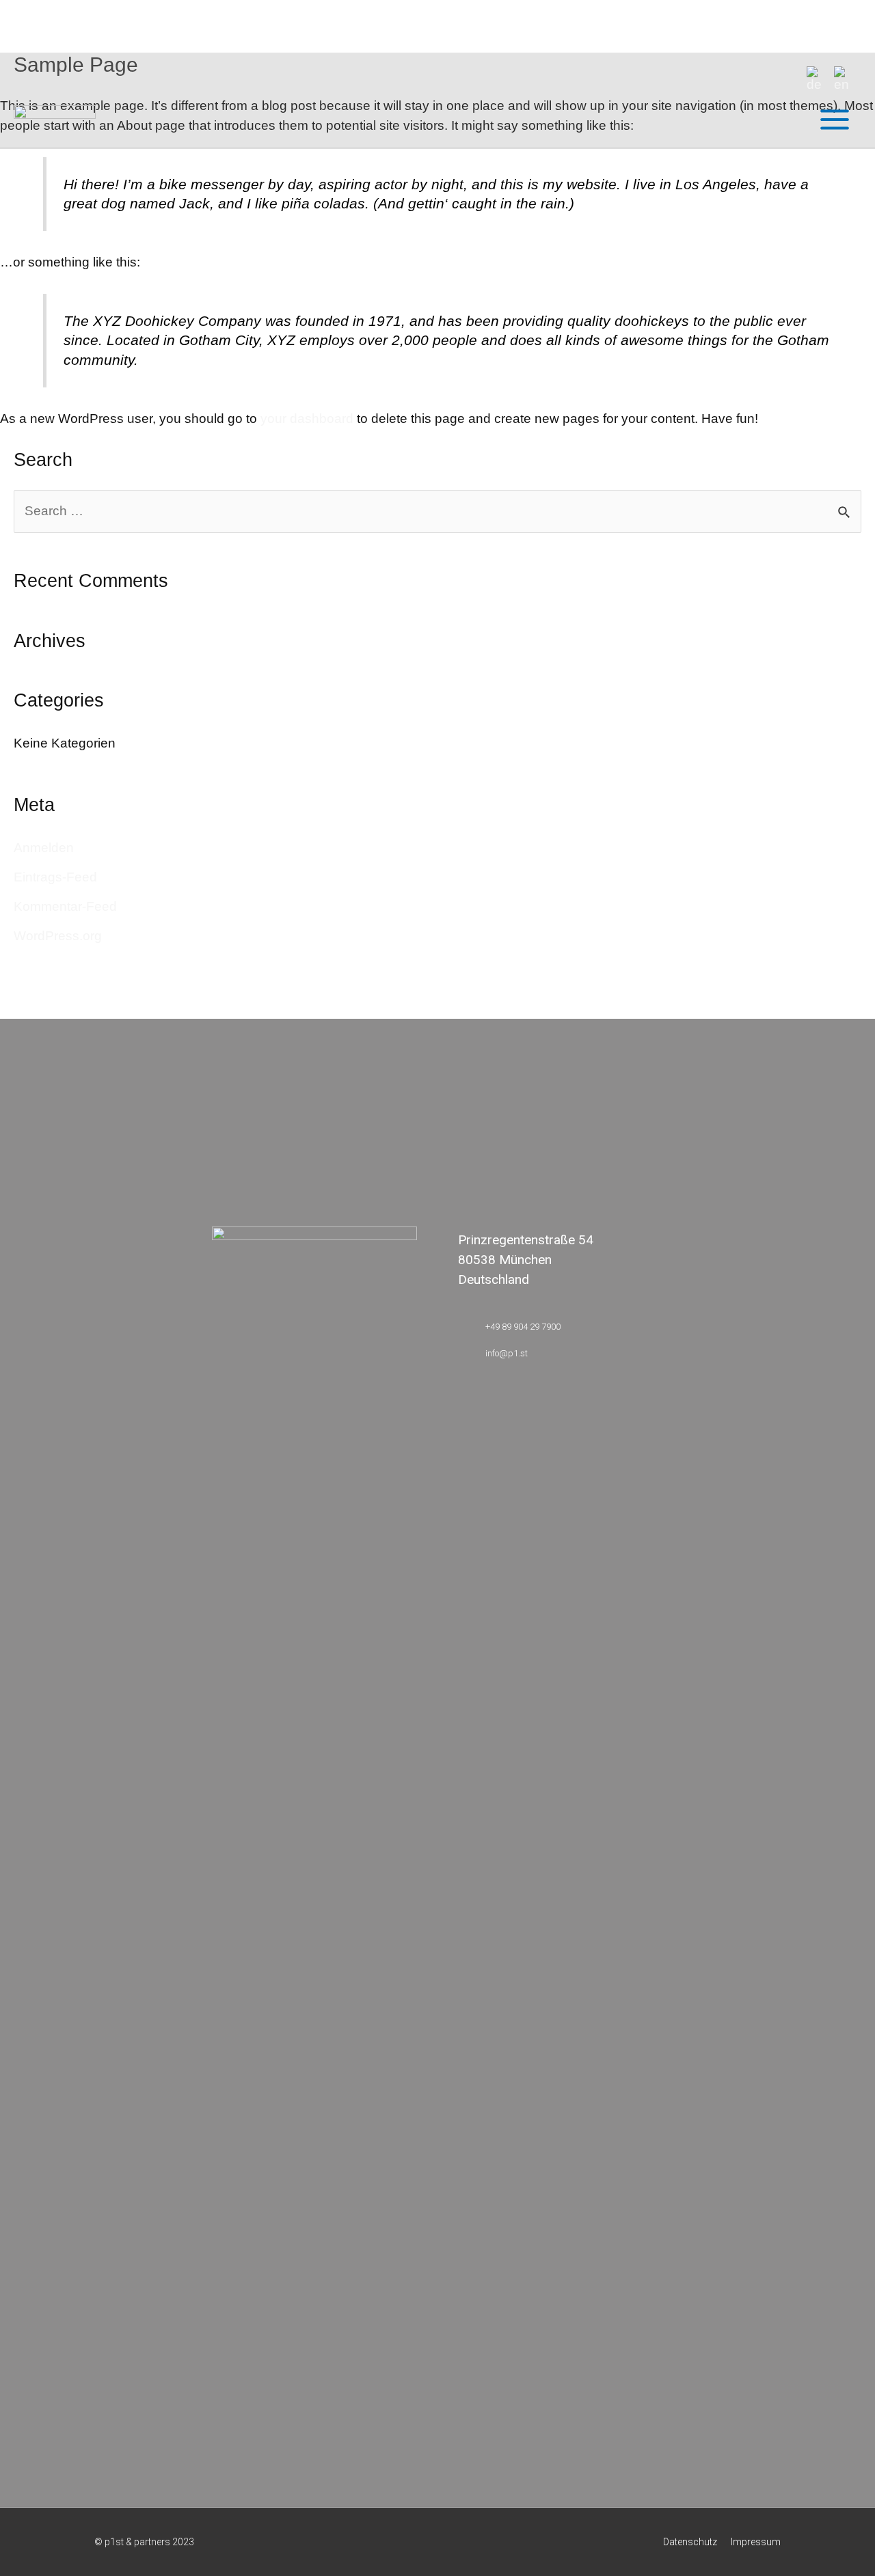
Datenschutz (690, 2542)
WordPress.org (58, 936)
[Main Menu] (834, 120)
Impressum (756, 2542)
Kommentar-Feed (65, 906)
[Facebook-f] (500, 985)
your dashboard (307, 419)
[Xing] (252, 985)
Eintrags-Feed (55, 877)
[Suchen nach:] (437, 511)
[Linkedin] (375, 985)
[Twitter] (624, 985)
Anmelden (44, 848)
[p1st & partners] (55, 119)
